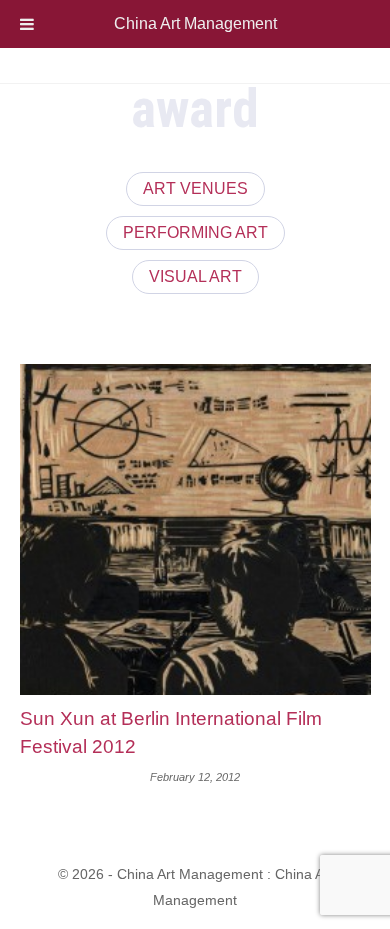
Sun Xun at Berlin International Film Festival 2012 (171, 733)
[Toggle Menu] (27, 24)
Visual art (195, 276)
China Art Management (195, 23)
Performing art (195, 232)
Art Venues (195, 188)
